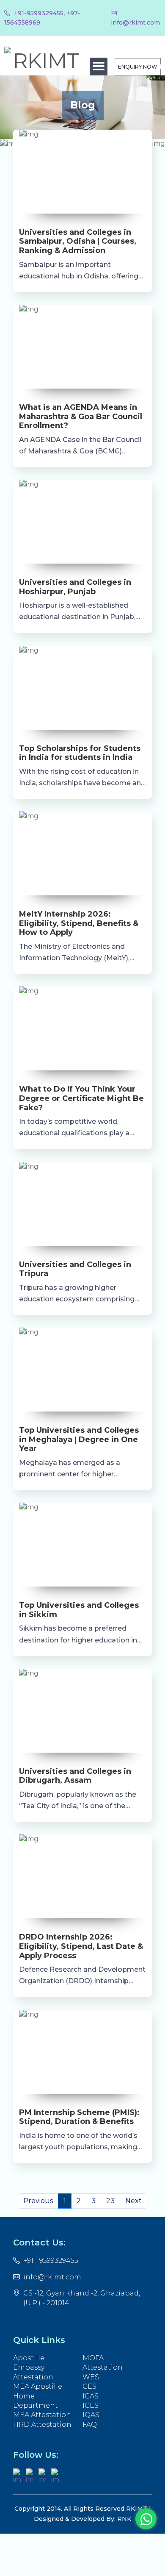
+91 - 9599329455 (51, 2261)
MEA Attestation (42, 2415)
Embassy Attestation (33, 2372)
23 (110, 2201)
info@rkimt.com (52, 2277)
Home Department (36, 2401)
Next (133, 2201)
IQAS (91, 2415)
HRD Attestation (42, 2425)
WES (91, 2377)
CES (89, 2386)
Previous (38, 2201)
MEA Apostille (38, 2386)
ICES (91, 2405)
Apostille (29, 2358)
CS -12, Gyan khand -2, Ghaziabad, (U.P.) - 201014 (82, 2298)
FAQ (90, 2425)
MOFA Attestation (103, 2363)
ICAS (91, 2396)
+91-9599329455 (38, 13)
